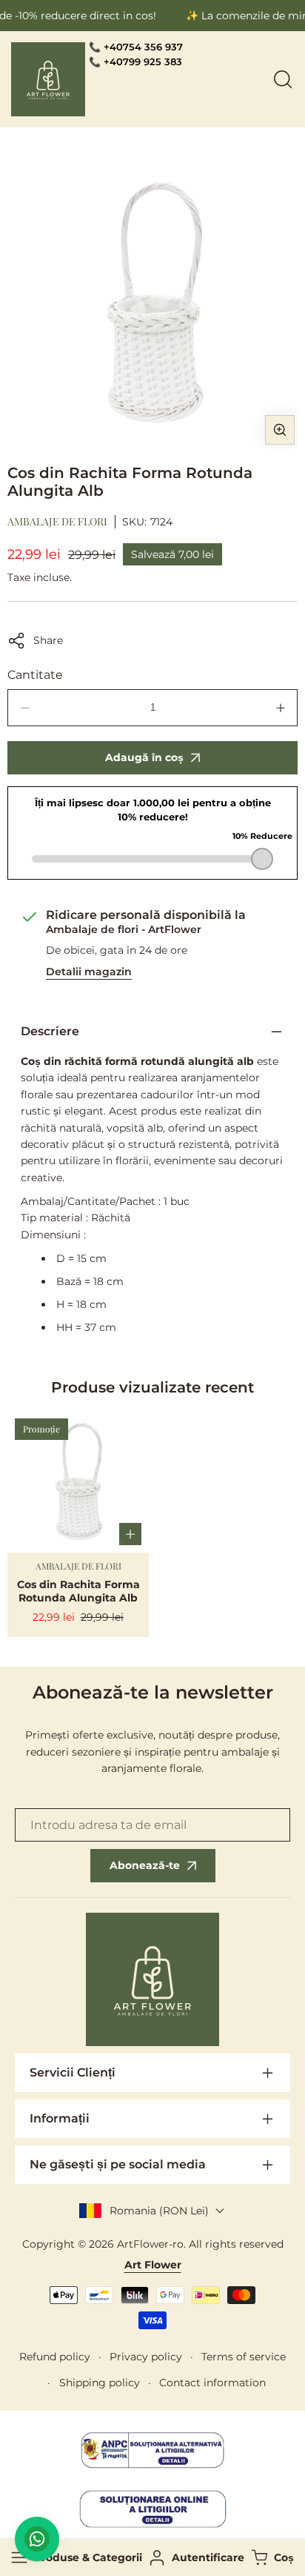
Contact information (212, 2383)
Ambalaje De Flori (57, 521)
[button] (271, 2558)
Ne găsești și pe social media (118, 2164)
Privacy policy (146, 2357)
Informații (60, 2118)
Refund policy (55, 2357)
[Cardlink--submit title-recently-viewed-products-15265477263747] (78, 1482)
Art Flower (153, 2265)
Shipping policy (100, 2383)
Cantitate (35, 675)
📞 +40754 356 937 (136, 47)
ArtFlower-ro (150, 2244)
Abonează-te (145, 1865)
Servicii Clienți (73, 2072)
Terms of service (244, 2357)
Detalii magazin (89, 972)
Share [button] (48, 640)
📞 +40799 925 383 (135, 62)
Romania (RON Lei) (159, 2211)
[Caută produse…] (283, 79)
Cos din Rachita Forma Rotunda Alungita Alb (78, 1591)
